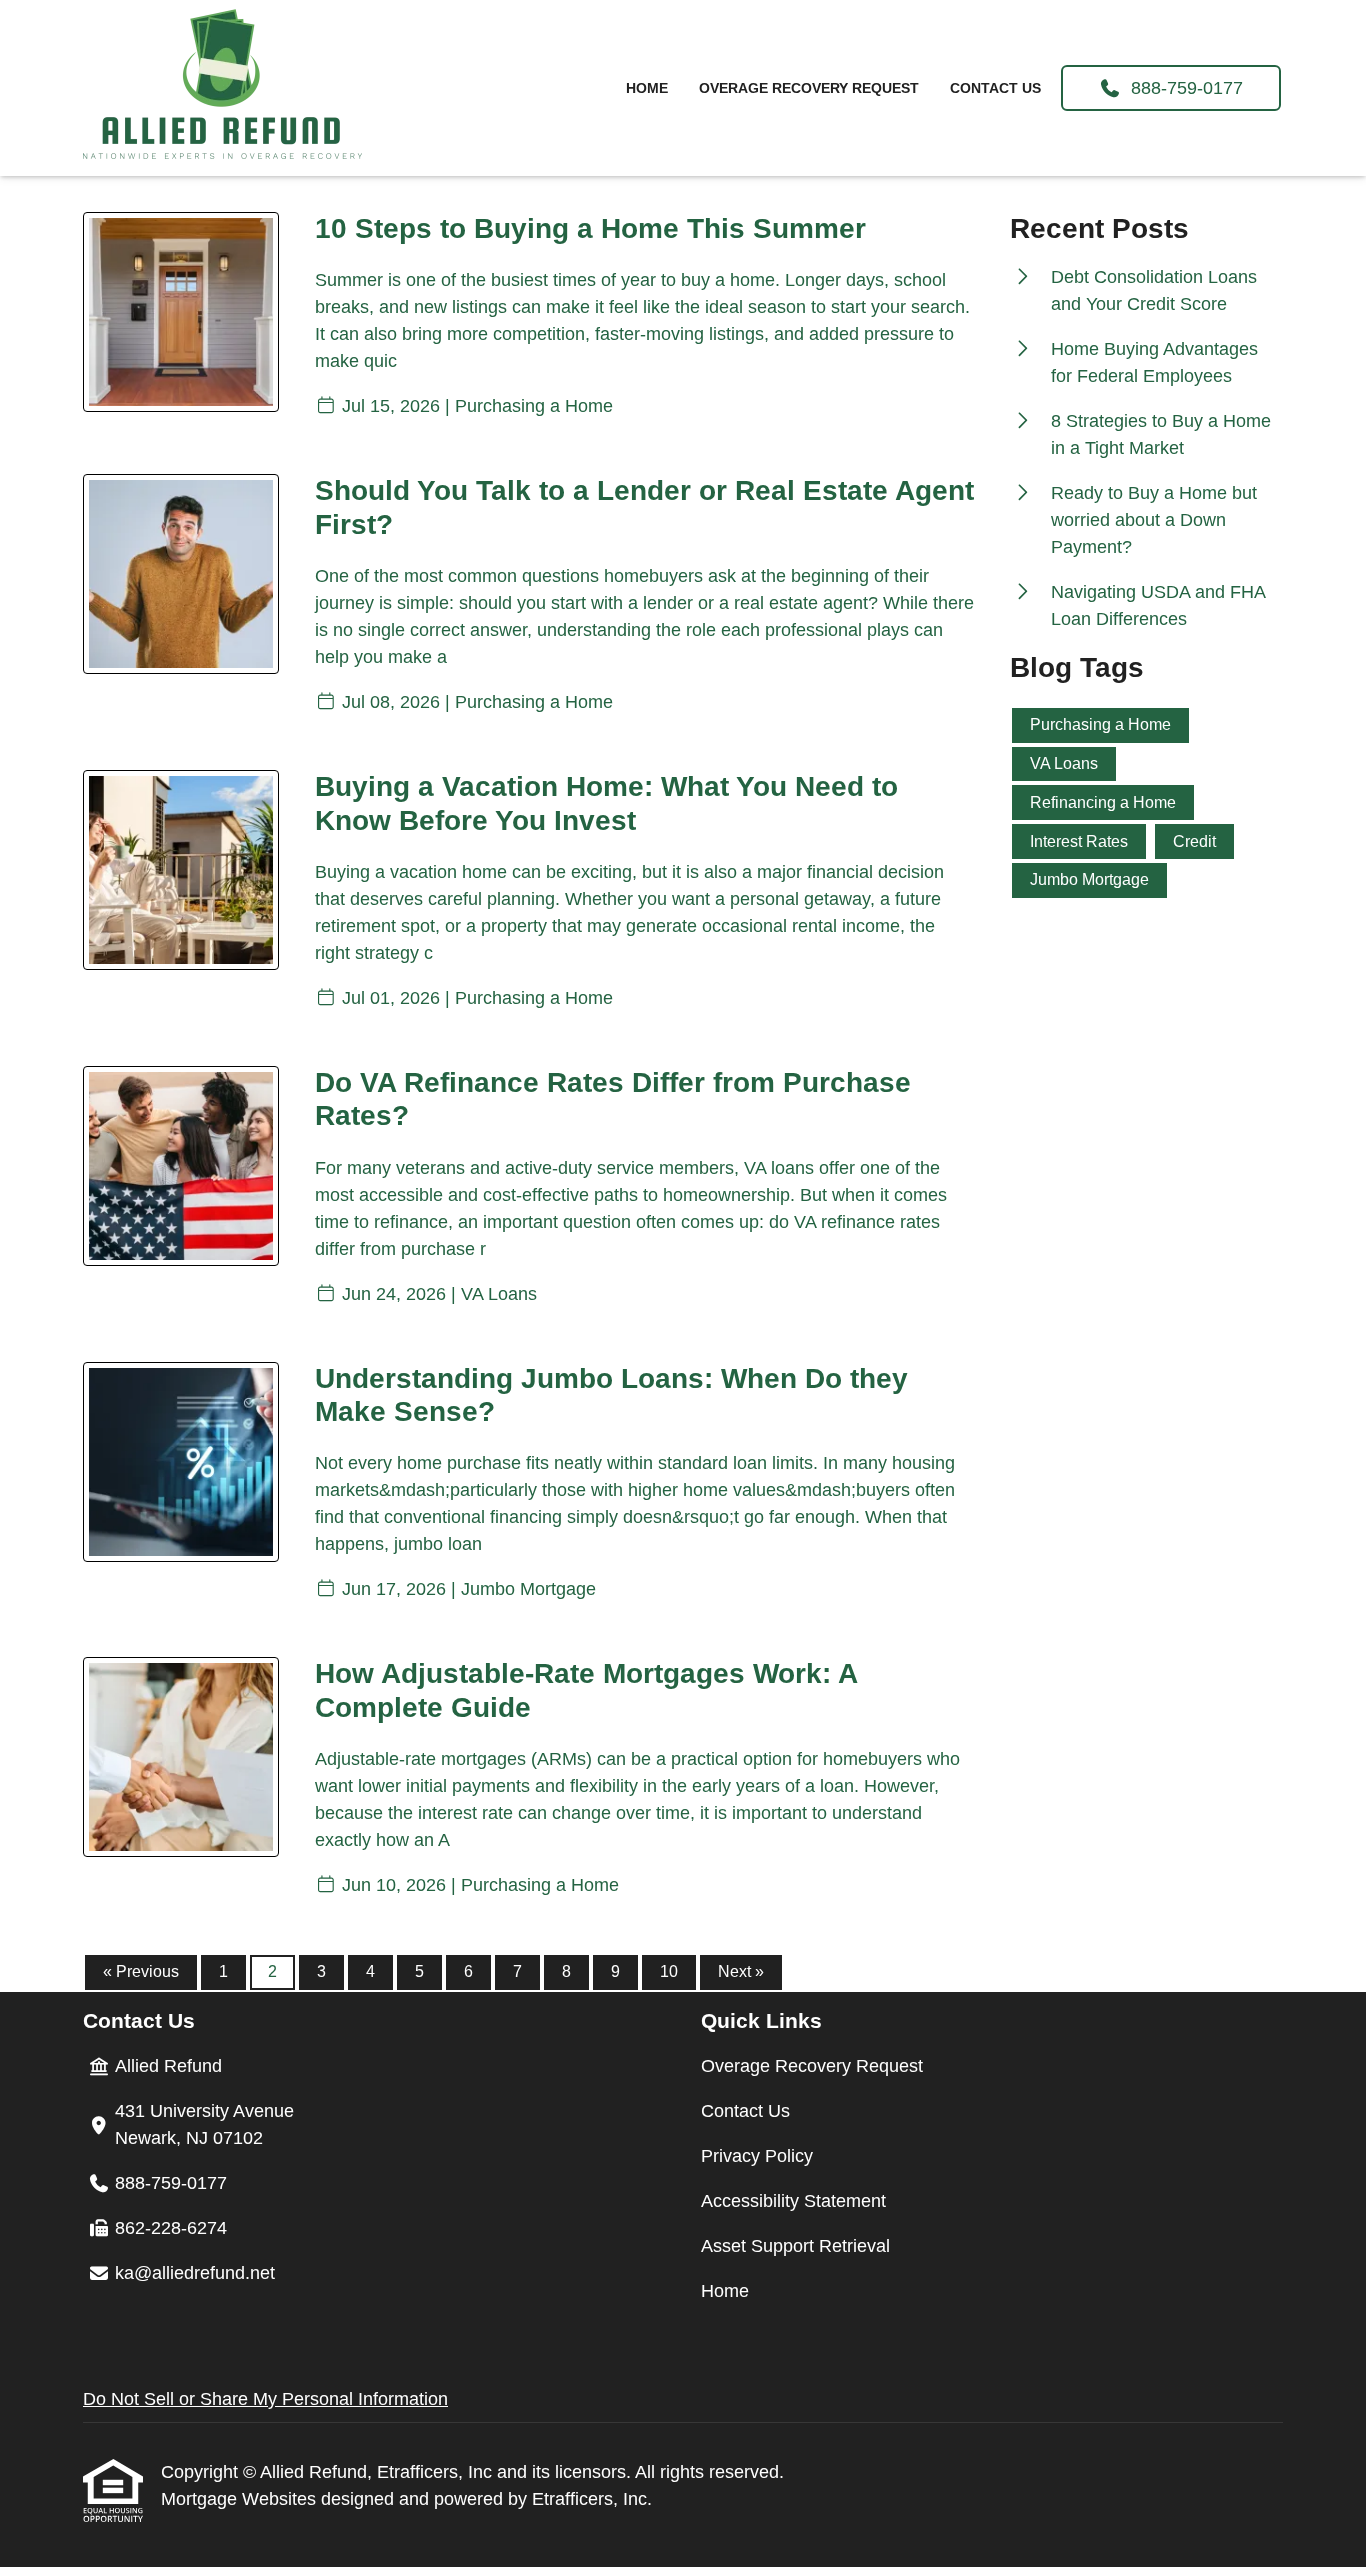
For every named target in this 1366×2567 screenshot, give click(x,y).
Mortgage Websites (241, 2499)
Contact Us (995, 88)
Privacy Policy (757, 2156)
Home (647, 88)
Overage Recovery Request (809, 88)
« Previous (141, 1971)
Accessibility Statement (793, 2201)
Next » (741, 1971)
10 (669, 1971)
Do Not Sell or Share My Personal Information (265, 2399)
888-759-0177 (1182, 88)
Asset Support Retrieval (795, 2246)
